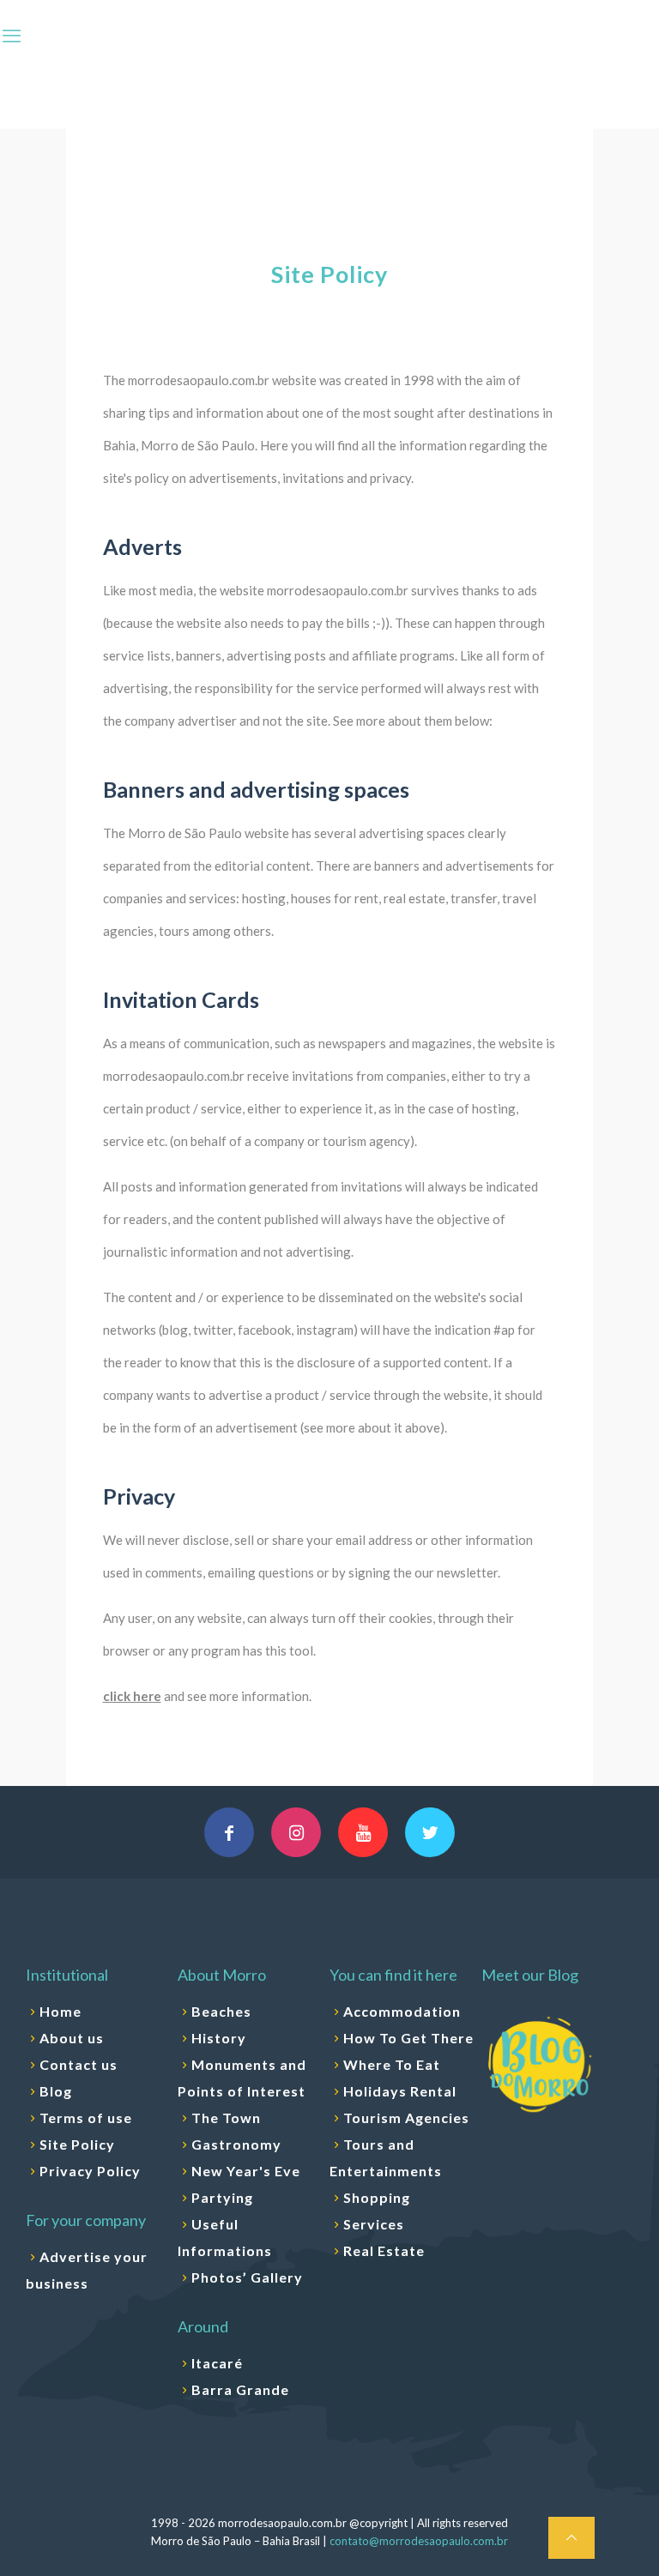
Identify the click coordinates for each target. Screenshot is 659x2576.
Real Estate (384, 2250)
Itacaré (217, 2363)
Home (60, 2011)
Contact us (79, 2064)
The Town (226, 2118)
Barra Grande (240, 2389)
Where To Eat (392, 2064)
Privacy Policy (90, 2171)
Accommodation (402, 2011)
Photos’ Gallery (247, 2277)
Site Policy (77, 2144)
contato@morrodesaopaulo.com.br (419, 2541)
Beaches (221, 2011)
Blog (56, 2091)
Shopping (377, 2197)
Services (374, 2224)
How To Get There (408, 2038)
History (219, 2038)
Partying (222, 2197)
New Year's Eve (246, 2171)
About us (72, 2038)
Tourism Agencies (406, 2118)
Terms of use (86, 2118)
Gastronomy (236, 2144)
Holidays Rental (400, 2091)
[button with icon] (229, 1832)
